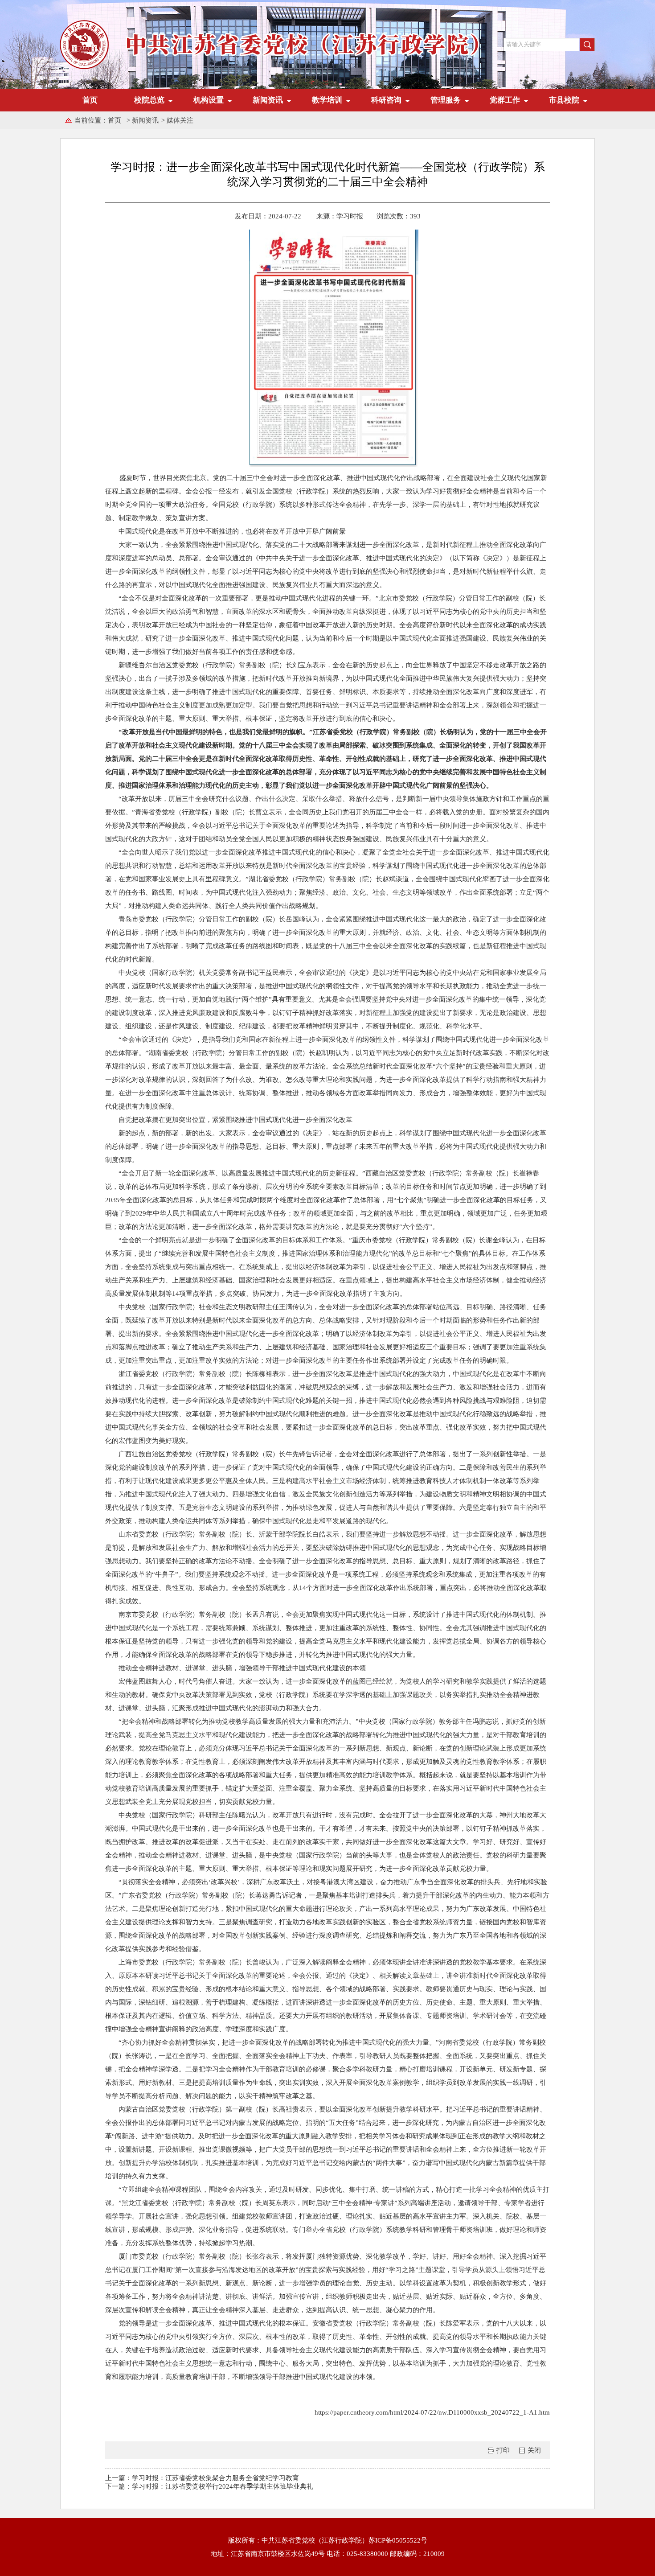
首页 (90, 100)
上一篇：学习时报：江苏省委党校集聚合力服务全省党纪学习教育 (202, 2478)
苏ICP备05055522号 (398, 2540)
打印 (503, 2450)
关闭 (534, 2450)
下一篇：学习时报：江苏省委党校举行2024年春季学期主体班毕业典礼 (209, 2486)
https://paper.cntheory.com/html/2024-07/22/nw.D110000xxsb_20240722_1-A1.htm (432, 2412)
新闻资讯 (145, 120)
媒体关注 (180, 120)
